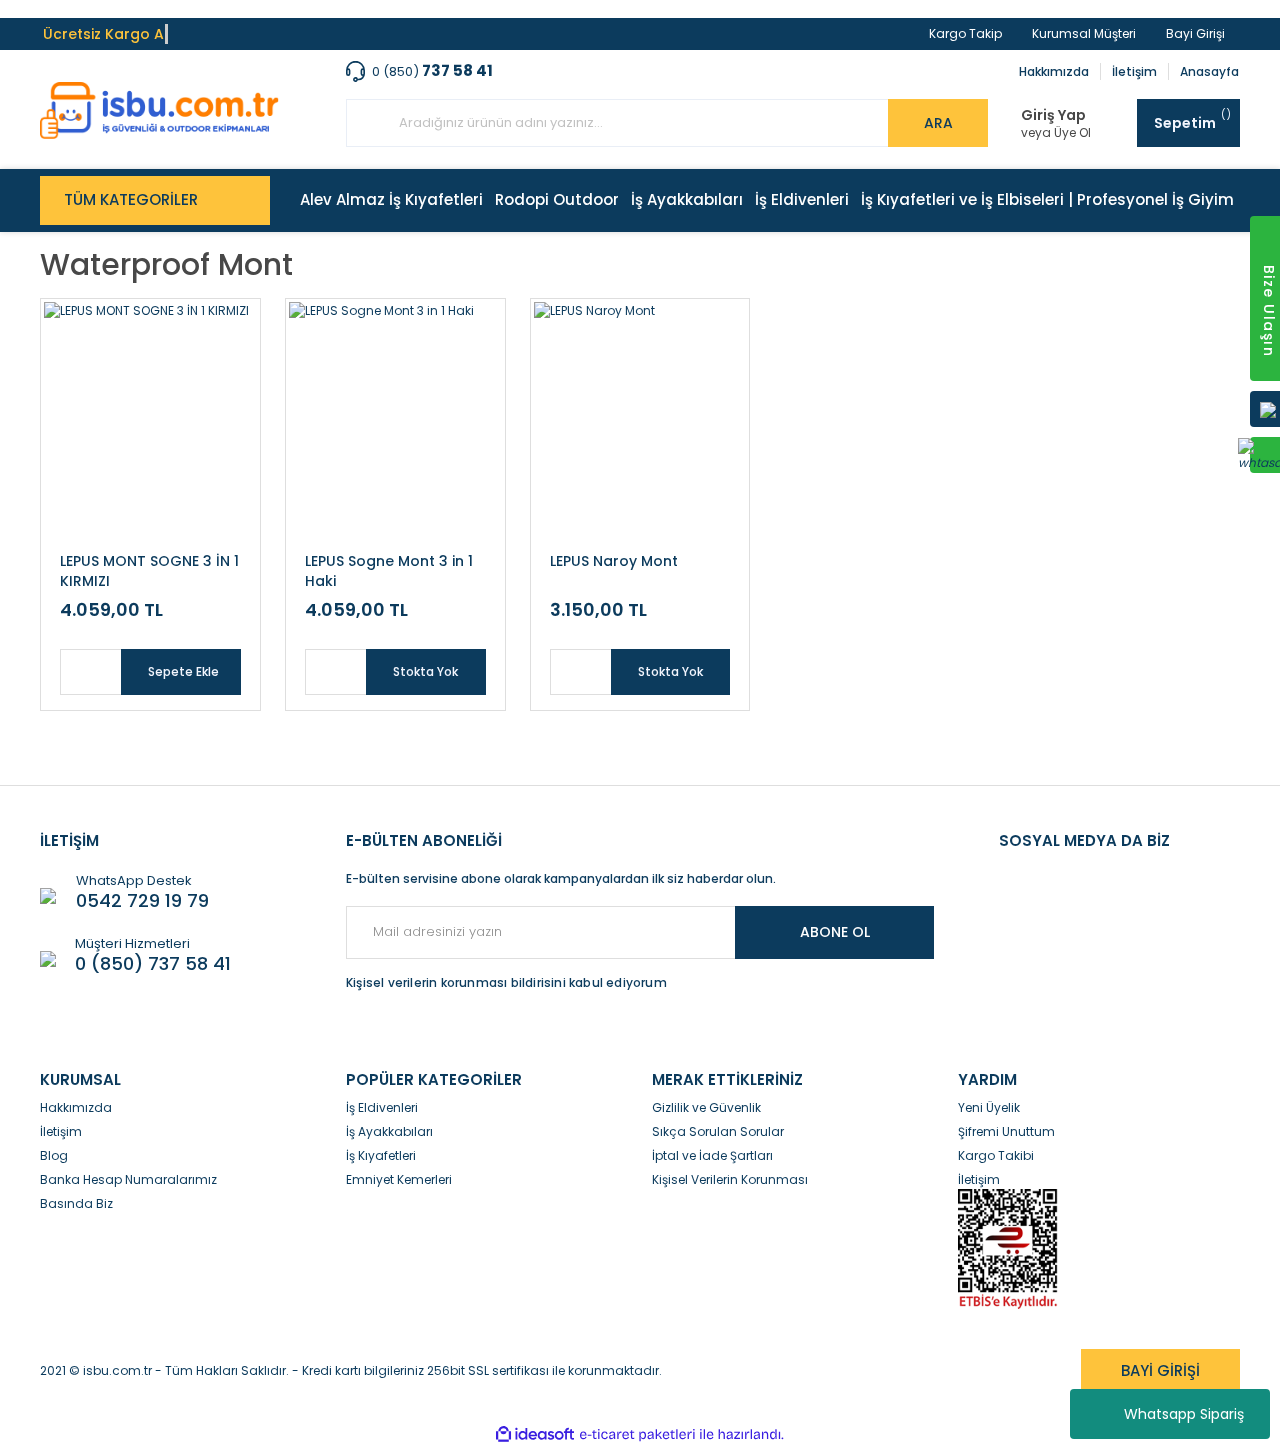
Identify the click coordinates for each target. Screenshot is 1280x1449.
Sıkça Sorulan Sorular (718, 1131)
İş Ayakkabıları (389, 1131)
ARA (938, 123)
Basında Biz (76, 1203)
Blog (54, 1155)
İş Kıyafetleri (381, 1155)
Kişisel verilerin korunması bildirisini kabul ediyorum (506, 982)
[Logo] (159, 110)
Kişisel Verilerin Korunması (730, 1179)
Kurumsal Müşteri (1084, 33)
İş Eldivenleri (382, 1107)
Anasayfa (1209, 71)
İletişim (1134, 71)
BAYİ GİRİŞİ (1160, 1370)
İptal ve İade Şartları (712, 1155)
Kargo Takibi (996, 1155)
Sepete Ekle (183, 671)
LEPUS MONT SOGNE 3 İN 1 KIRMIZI (149, 571)
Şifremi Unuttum (1006, 1131)
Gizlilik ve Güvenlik (706, 1107)
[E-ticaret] (637, 1435)
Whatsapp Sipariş (1184, 1414)
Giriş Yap (1053, 115)
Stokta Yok (425, 671)
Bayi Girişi (1195, 33)
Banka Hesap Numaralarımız (128, 1179)
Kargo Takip (965, 33)
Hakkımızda (1054, 71)
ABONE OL (835, 932)
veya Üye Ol (1056, 133)
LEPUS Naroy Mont (614, 561)
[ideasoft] (535, 1434)
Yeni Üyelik (989, 1107)
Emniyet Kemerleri (399, 1179)
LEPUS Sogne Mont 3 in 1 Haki (389, 571)
